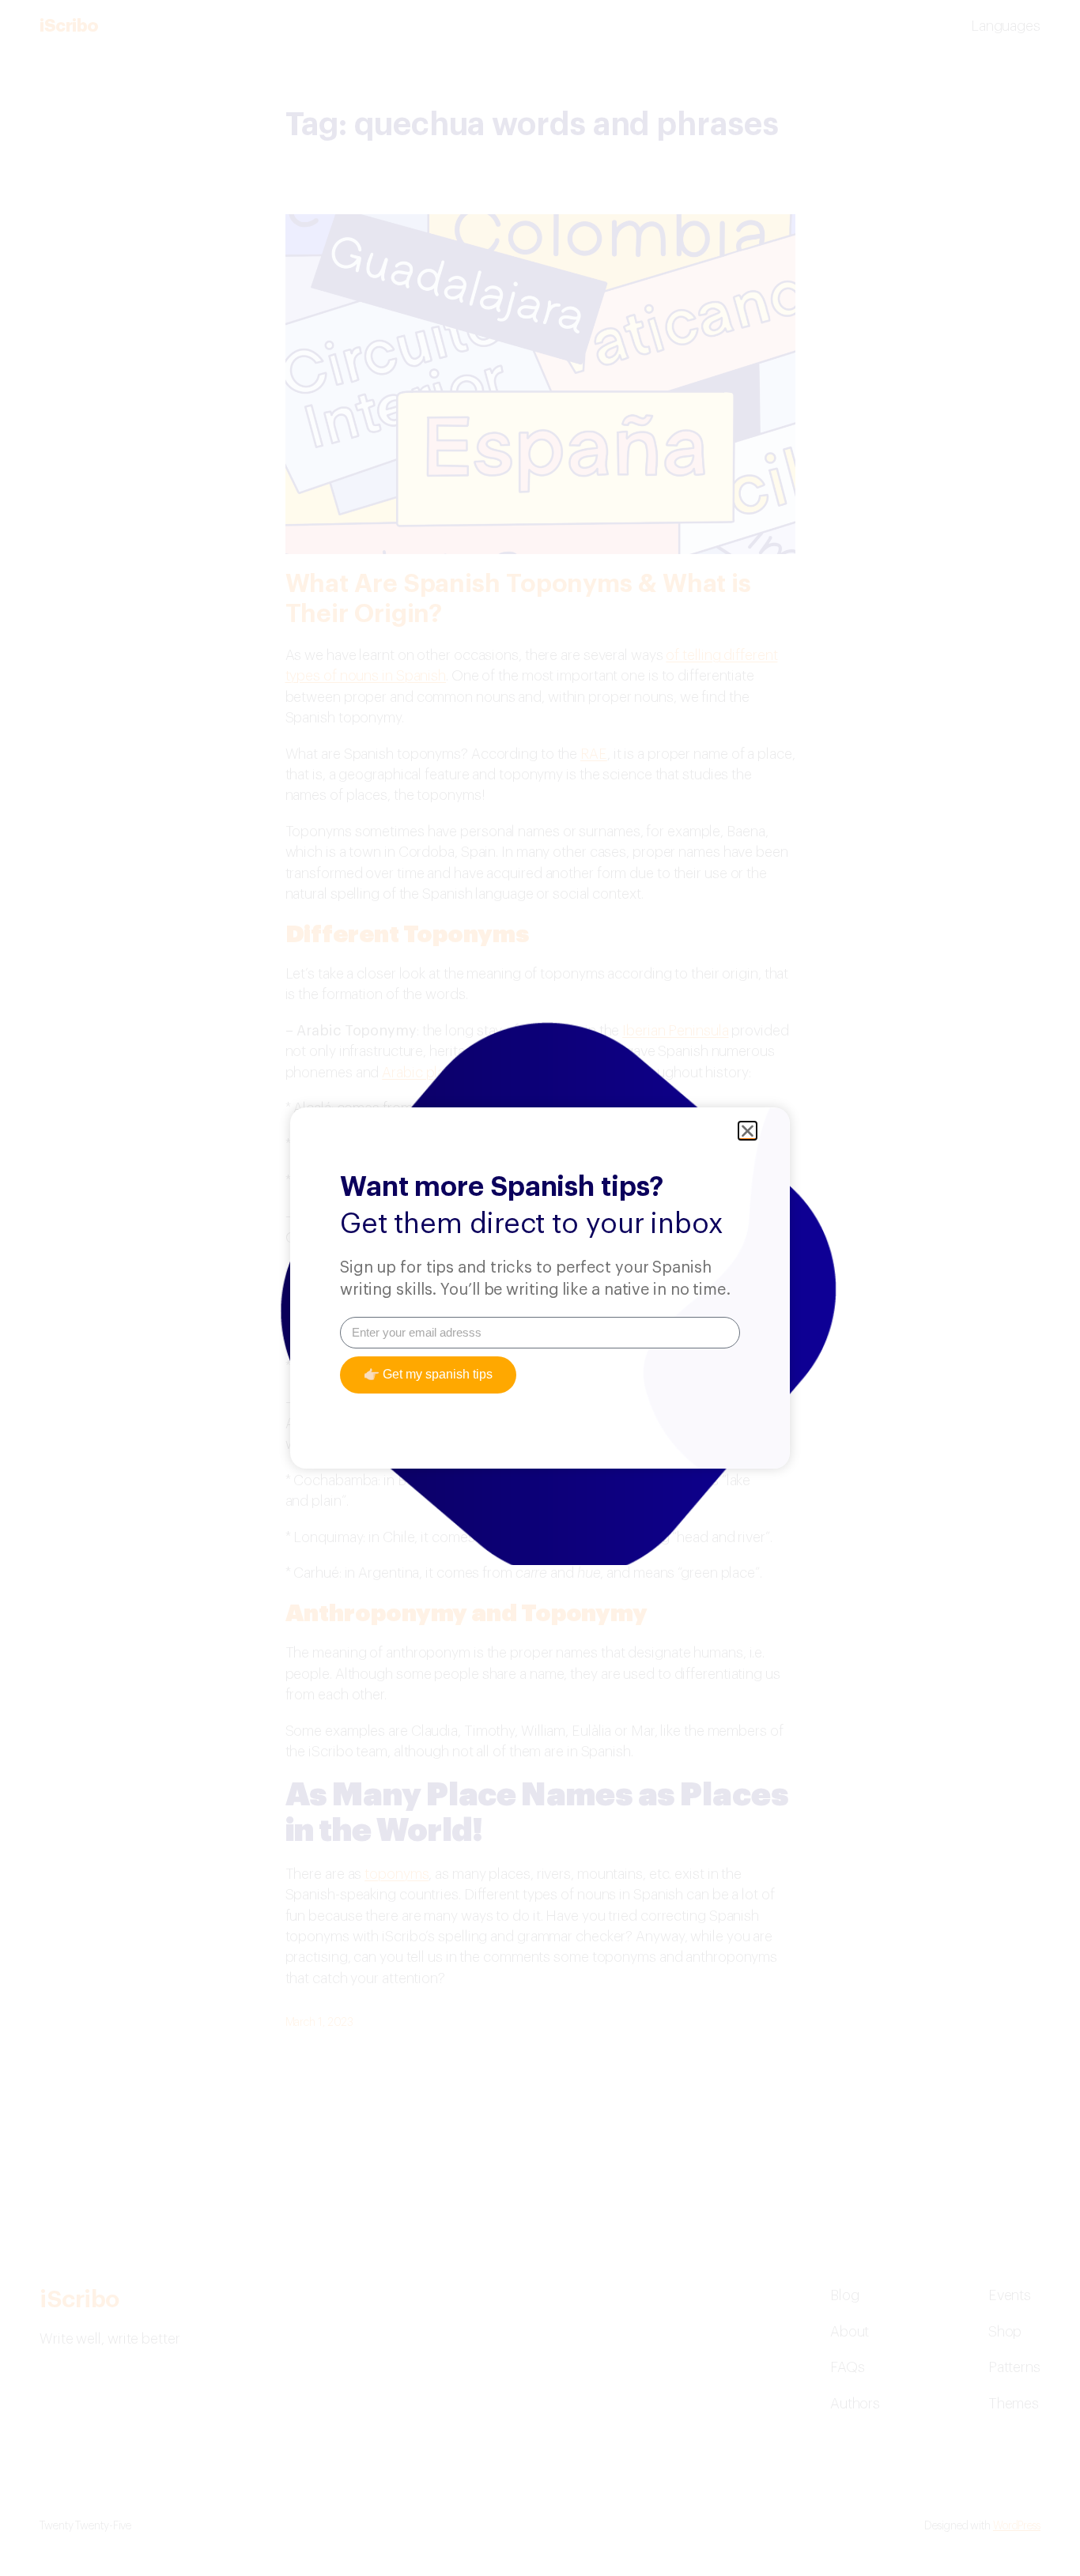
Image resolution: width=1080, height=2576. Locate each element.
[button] (748, 1131)
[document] (540, 1288)
